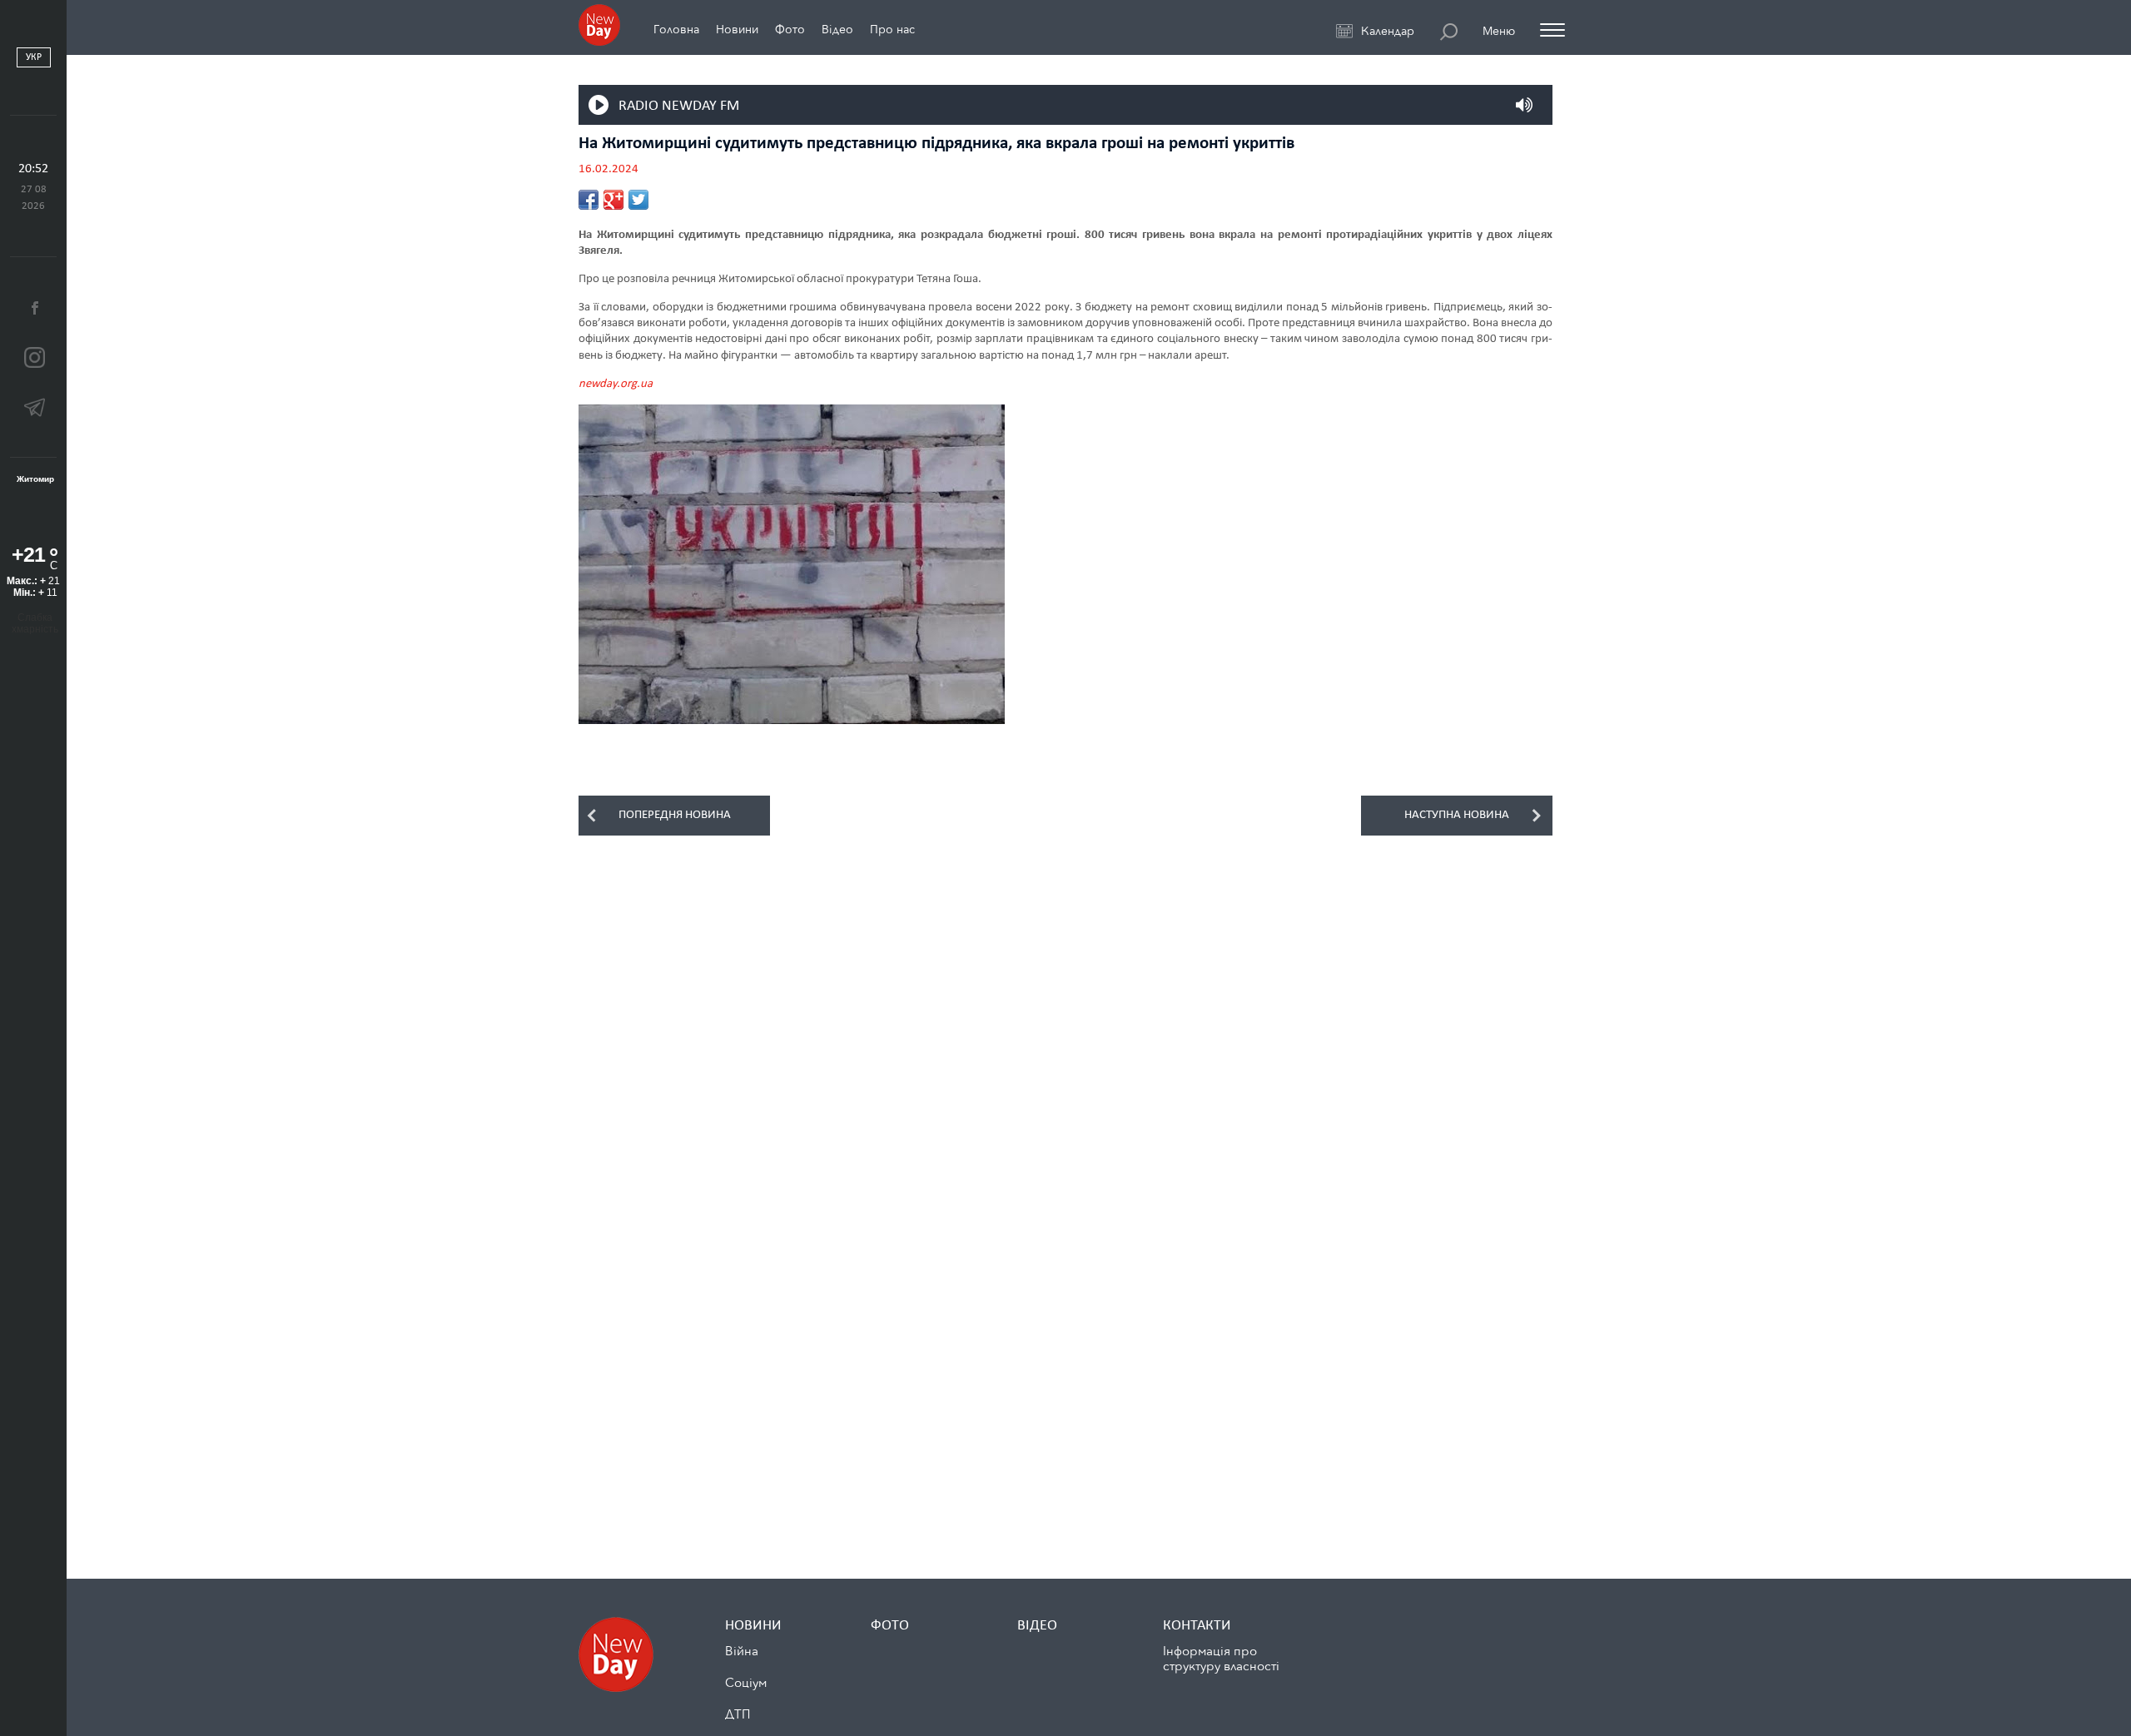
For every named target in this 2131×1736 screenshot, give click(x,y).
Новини (737, 30)
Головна (676, 30)
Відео (837, 30)
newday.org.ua (616, 384)
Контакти (1197, 1626)
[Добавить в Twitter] (638, 200)
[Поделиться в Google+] (613, 200)
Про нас (892, 30)
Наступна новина (1457, 815)
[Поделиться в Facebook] (589, 200)
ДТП (738, 1714)
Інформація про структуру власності (1221, 1659)
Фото (790, 30)
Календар (1388, 32)
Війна (742, 1651)
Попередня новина (675, 815)
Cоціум (746, 1683)
